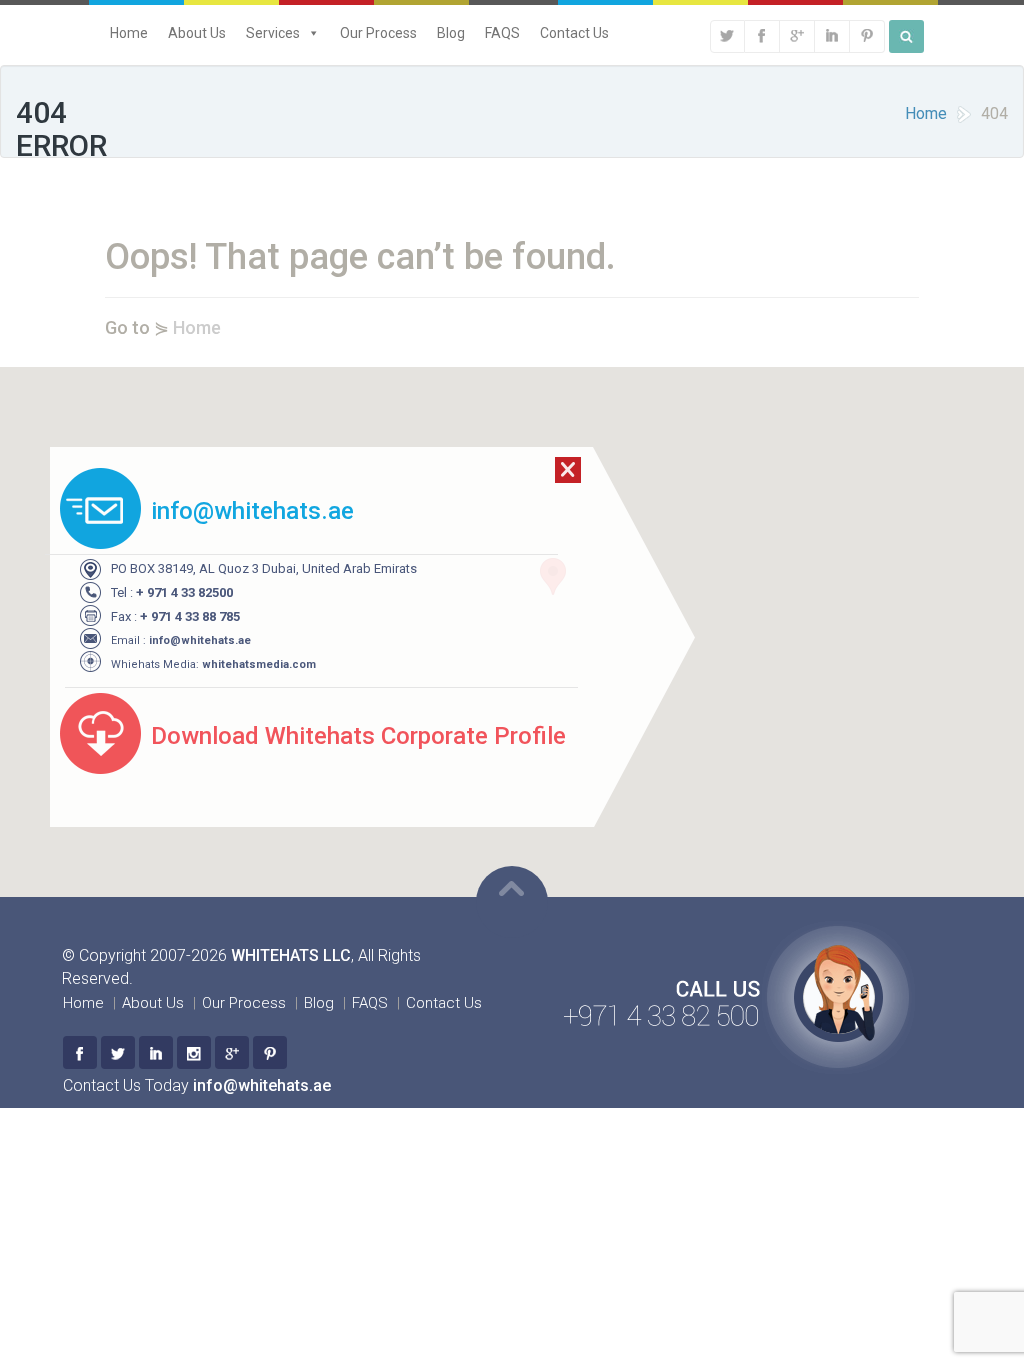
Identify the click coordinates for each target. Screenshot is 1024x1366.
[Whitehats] (80, 1052)
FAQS (502, 33)
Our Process (378, 33)
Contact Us (574, 33)
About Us (197, 33)
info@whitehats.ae (200, 640)
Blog (451, 33)
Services (273, 33)
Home (129, 33)
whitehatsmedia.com (259, 664)
